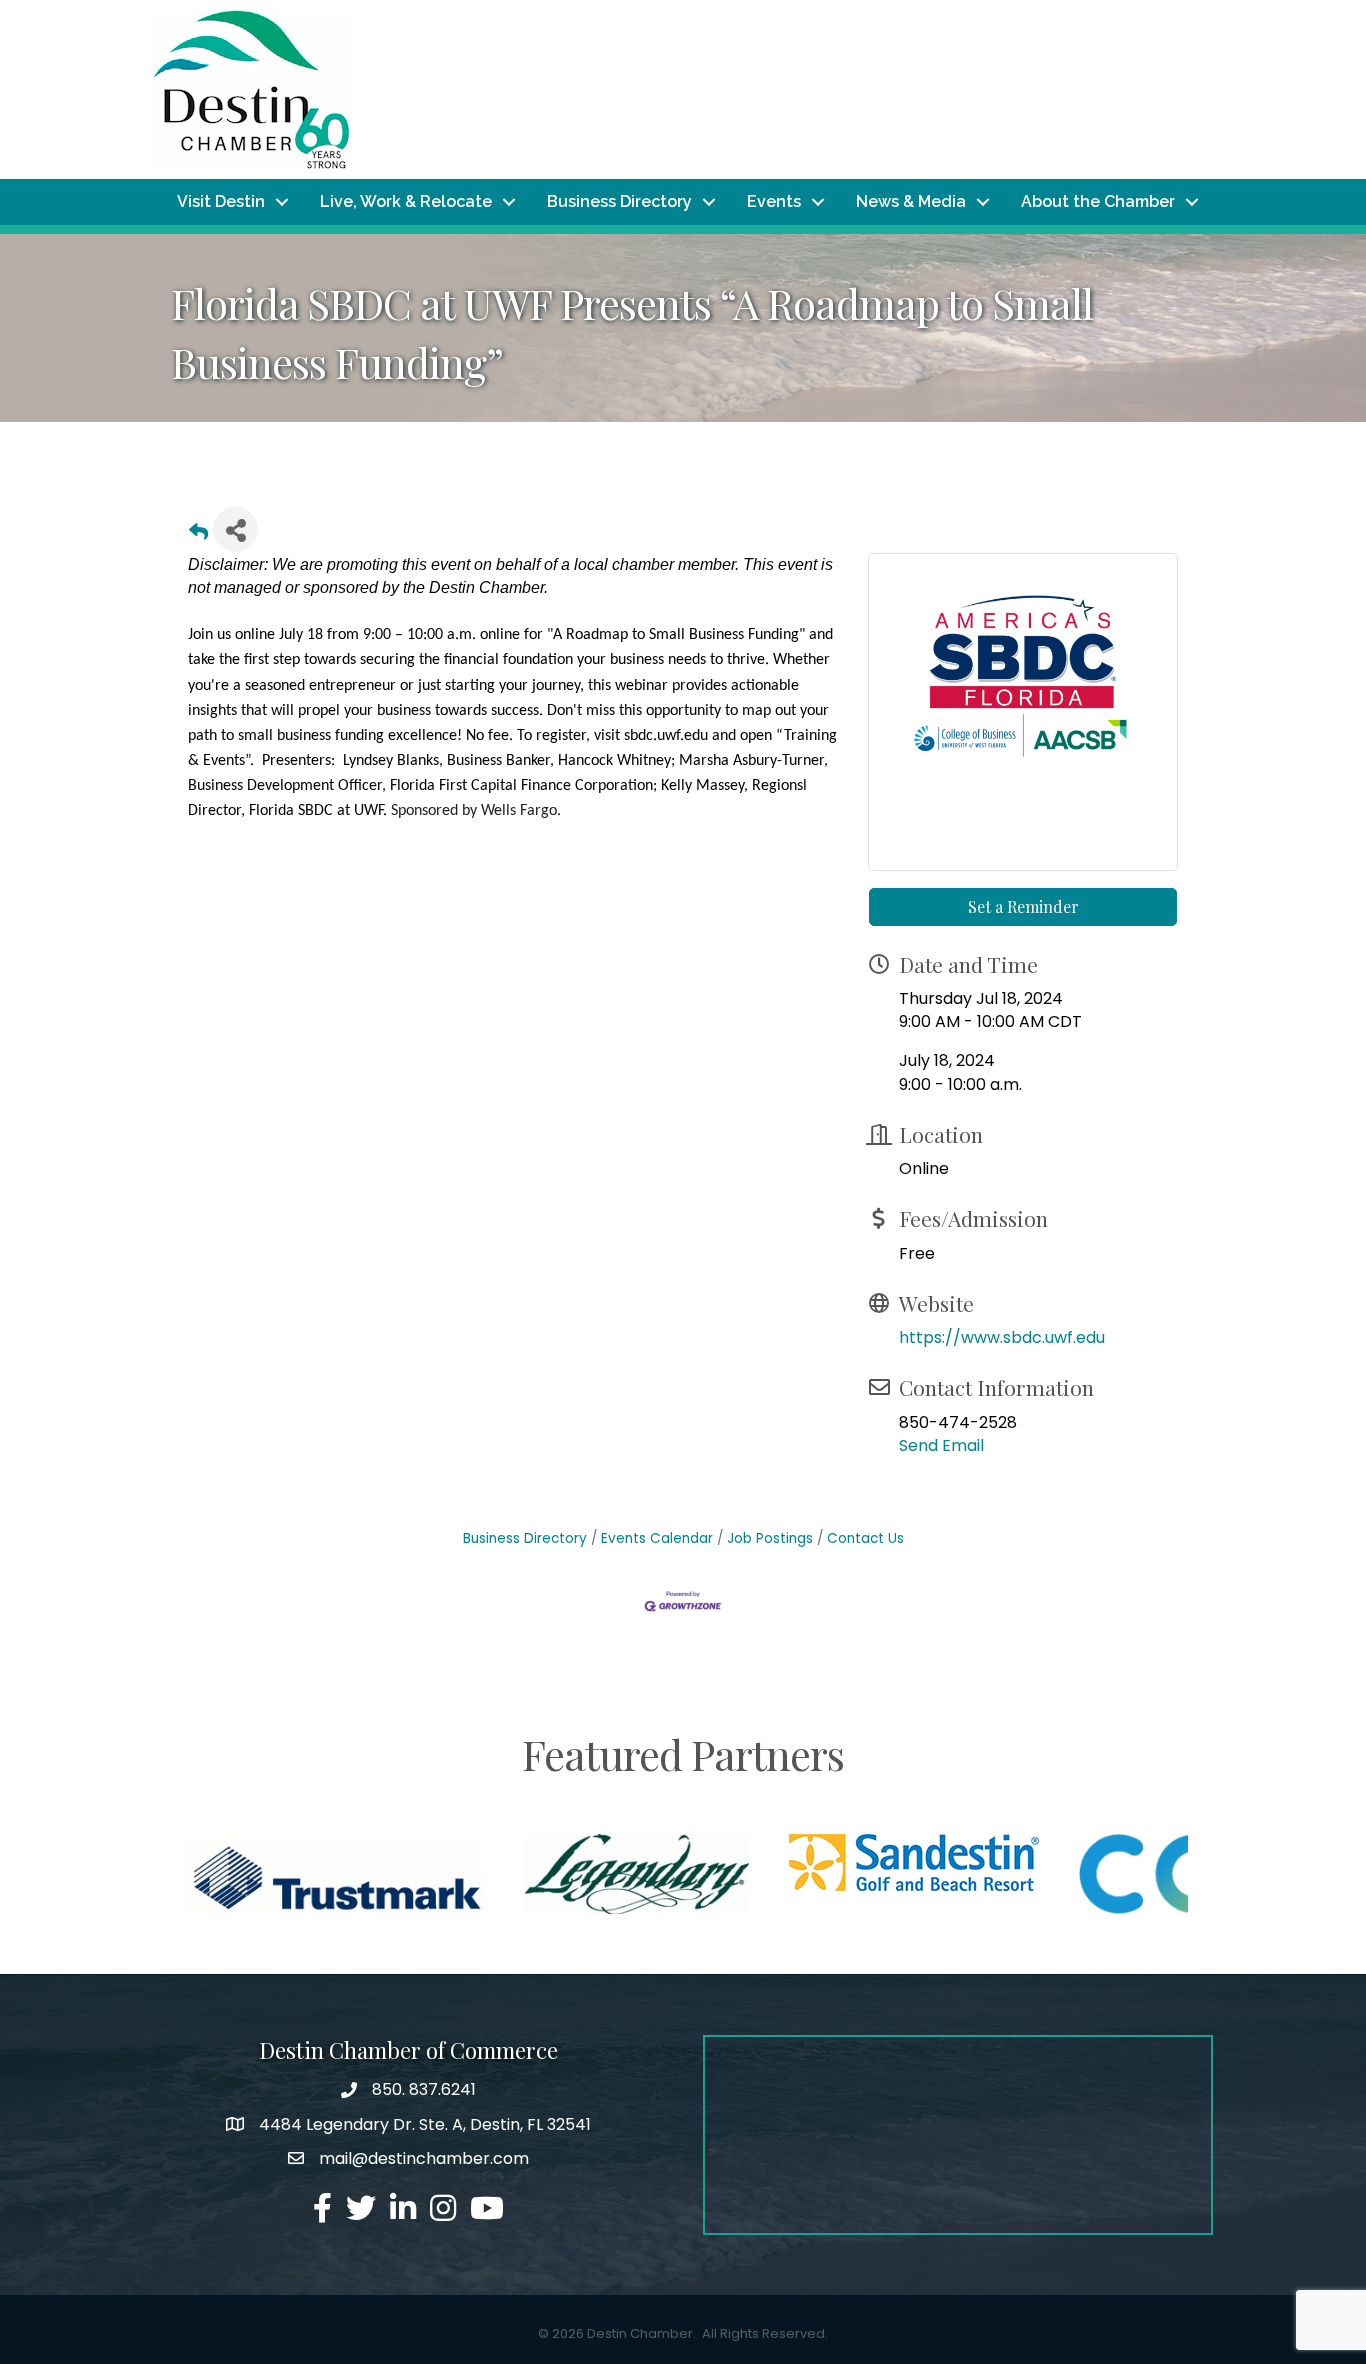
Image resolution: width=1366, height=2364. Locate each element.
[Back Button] (198, 535)
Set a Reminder (1023, 906)
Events (774, 201)
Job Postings (770, 1538)
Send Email (941, 1445)
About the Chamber (1098, 201)
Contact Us (865, 1538)
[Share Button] (235, 529)
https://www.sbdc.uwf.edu (1002, 1337)
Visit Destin (221, 201)
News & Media (911, 201)
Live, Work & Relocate (406, 201)
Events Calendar (657, 1538)
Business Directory (619, 201)
